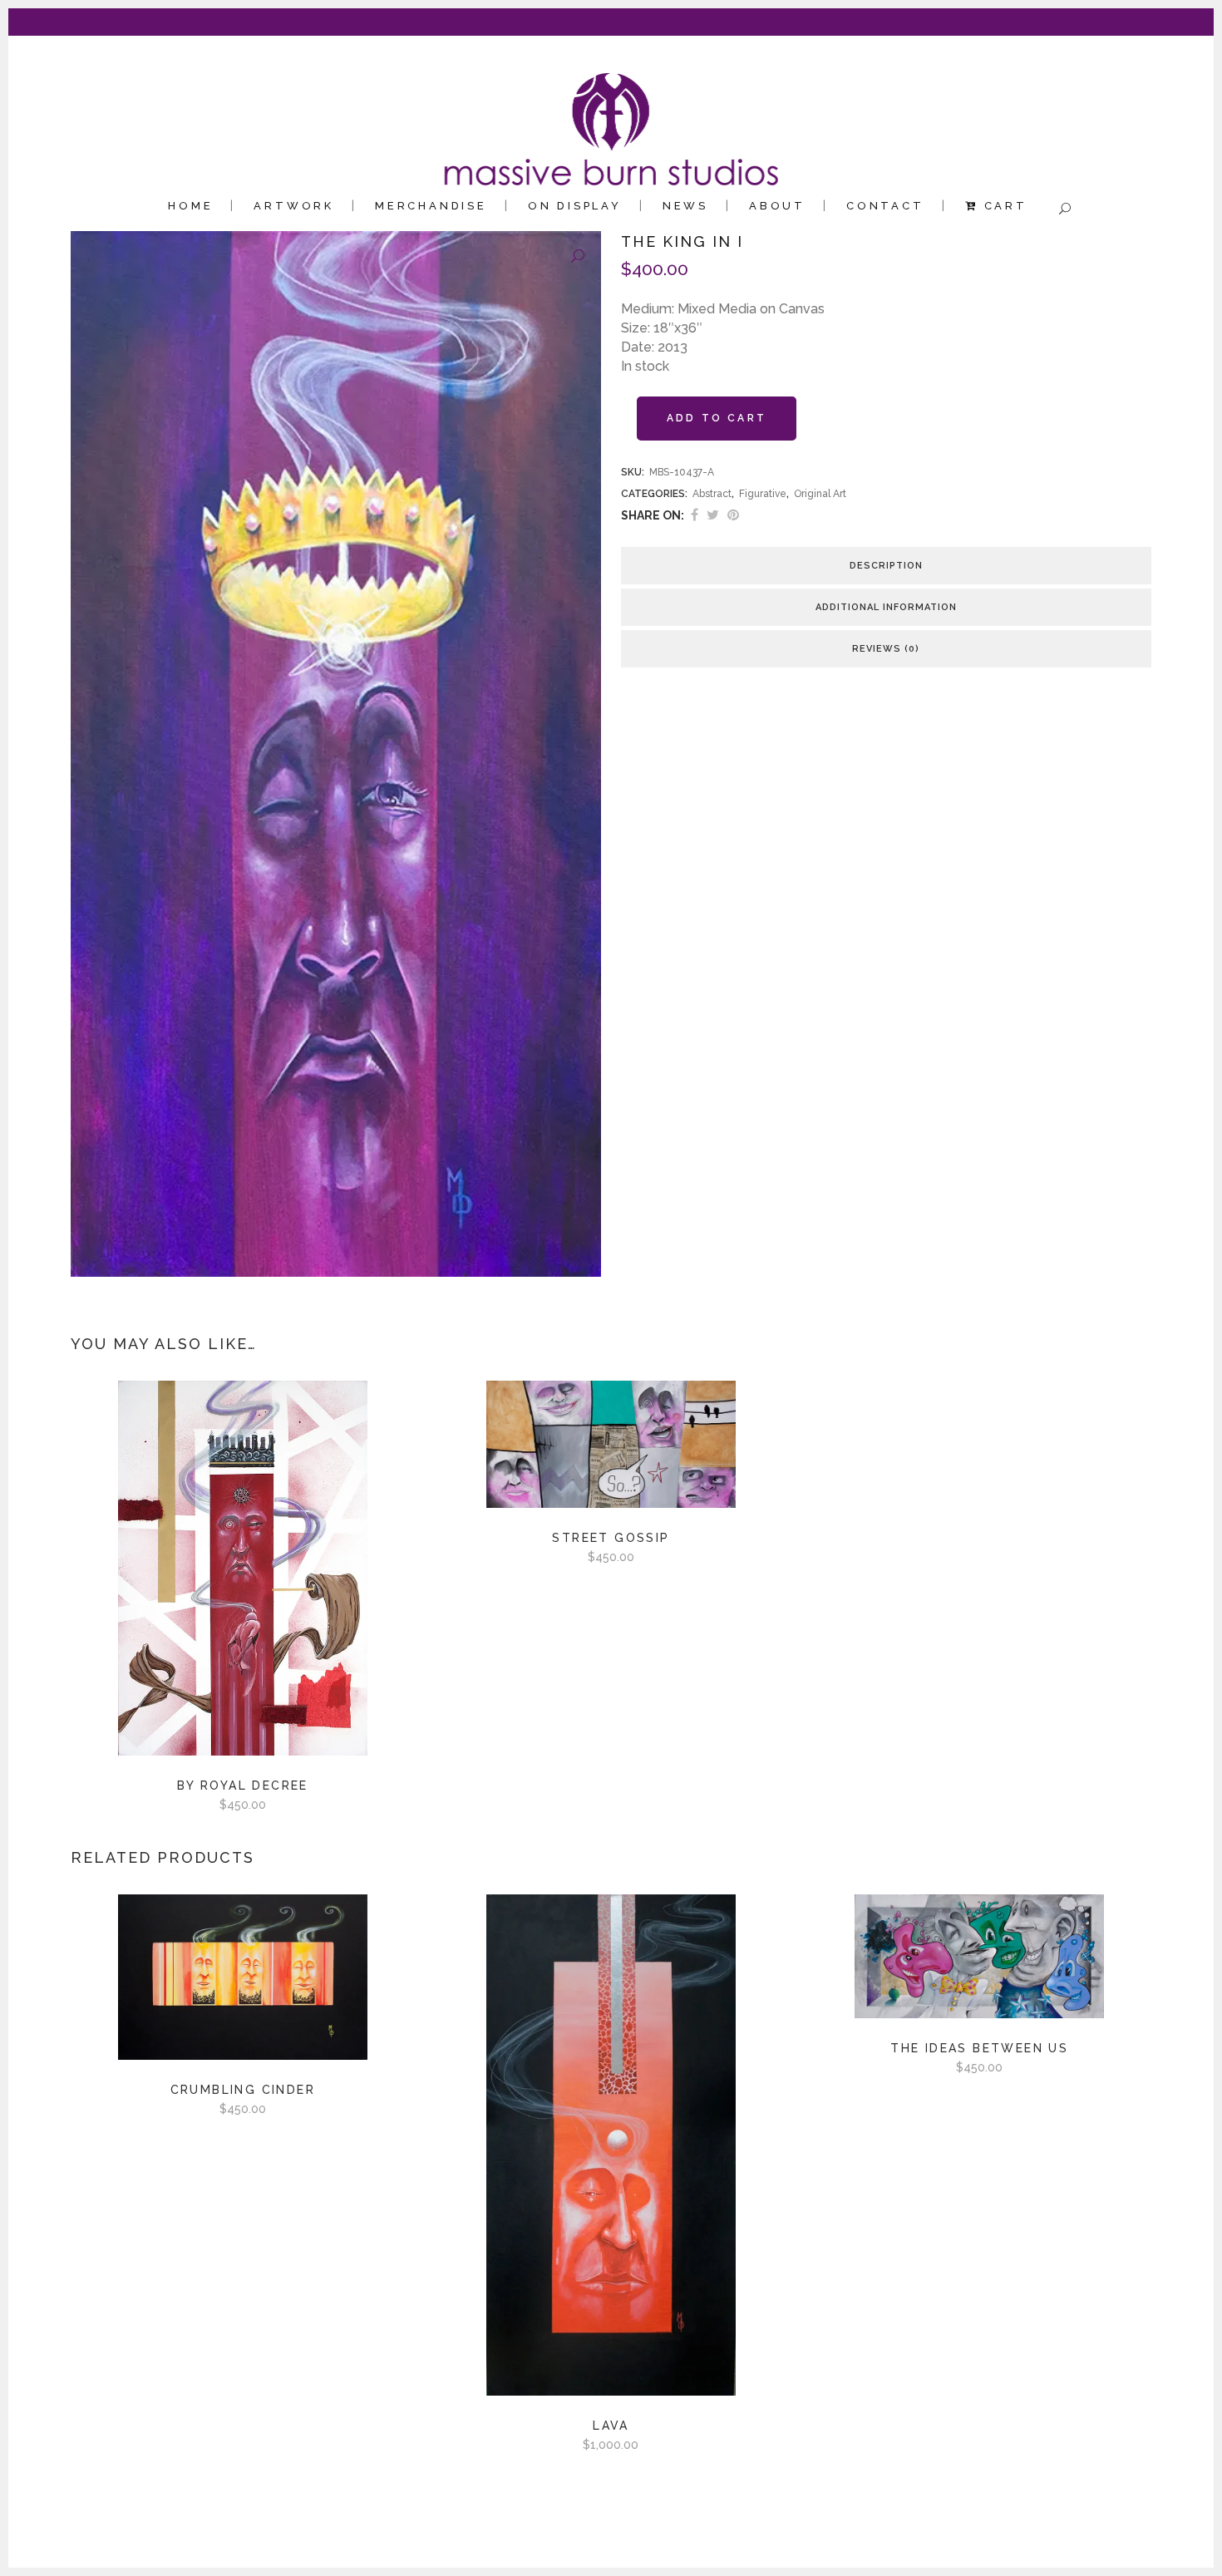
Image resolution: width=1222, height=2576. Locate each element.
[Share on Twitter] (713, 515)
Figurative (763, 494)
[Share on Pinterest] (733, 515)
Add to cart (717, 418)
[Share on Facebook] (695, 515)
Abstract (712, 494)
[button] (578, 257)
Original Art (820, 494)
